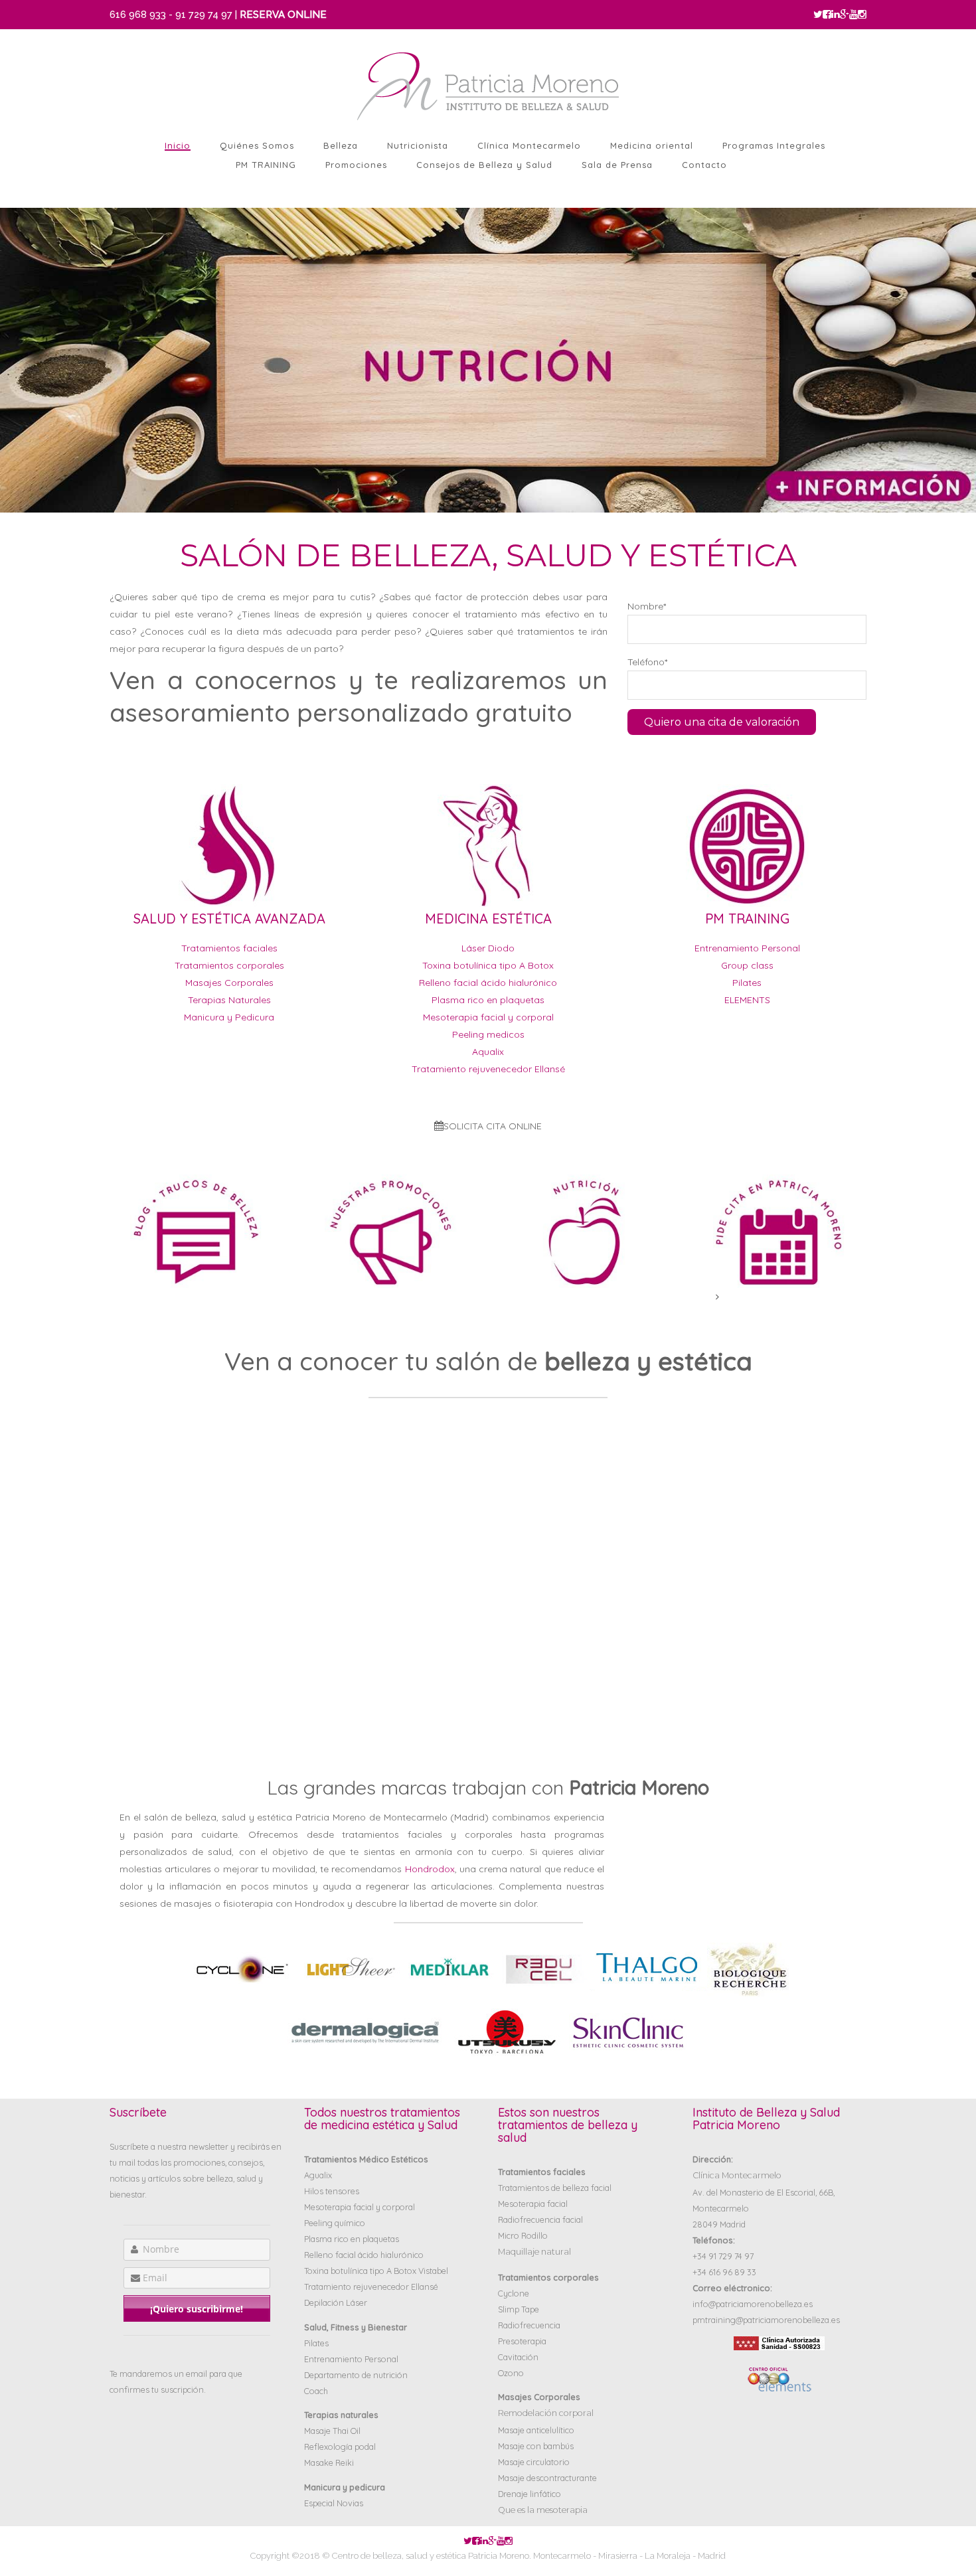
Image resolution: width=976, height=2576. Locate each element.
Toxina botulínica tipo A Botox (488, 965)
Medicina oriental (652, 145)
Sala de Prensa (617, 165)
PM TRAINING (266, 165)
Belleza (341, 145)
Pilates (747, 983)
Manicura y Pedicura (229, 1017)
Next (10, 204)
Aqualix (488, 1052)
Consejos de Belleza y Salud (484, 165)
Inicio (178, 145)
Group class (747, 965)
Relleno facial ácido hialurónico (488, 983)
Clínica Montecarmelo (529, 145)
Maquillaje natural (534, 2252)
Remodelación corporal (546, 2413)
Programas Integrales (774, 145)
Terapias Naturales (229, 1000)
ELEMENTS (747, 1000)
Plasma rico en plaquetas (488, 1000)
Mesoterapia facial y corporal (488, 1017)
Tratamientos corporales (229, 965)
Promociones (356, 165)
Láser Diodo (488, 948)
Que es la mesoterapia (543, 2510)
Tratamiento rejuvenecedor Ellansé (488, 1069)
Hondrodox (430, 1869)
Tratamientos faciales (229, 948)
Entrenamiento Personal (747, 948)
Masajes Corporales (229, 983)
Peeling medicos (488, 1034)
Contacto (704, 165)
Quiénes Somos (257, 145)
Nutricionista (418, 145)
